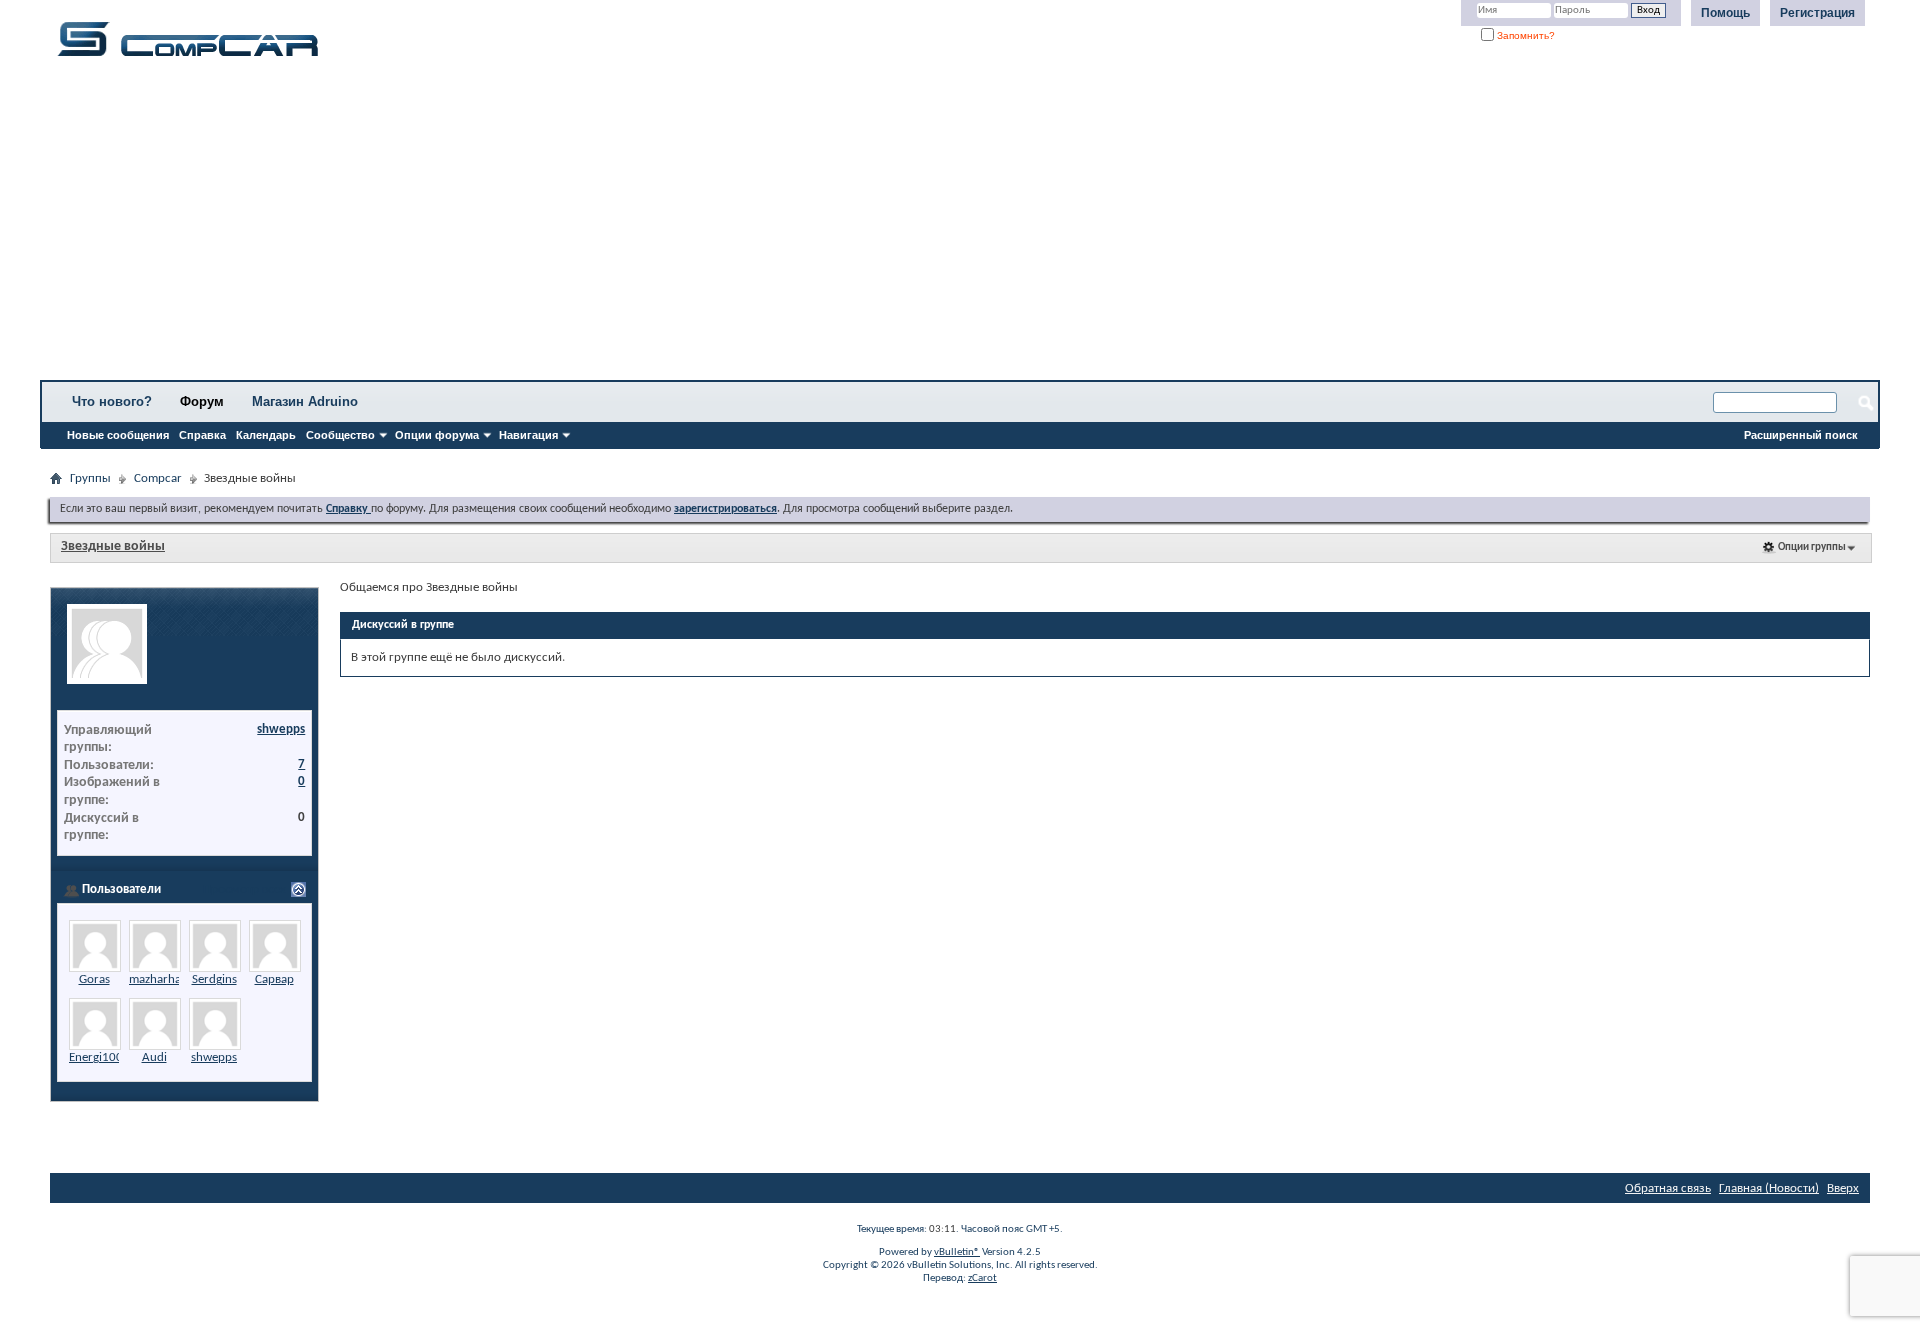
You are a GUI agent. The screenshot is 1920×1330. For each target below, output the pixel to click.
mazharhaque (165, 979)
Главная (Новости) (1769, 1188)
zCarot (982, 1278)
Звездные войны (113, 546)
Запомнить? (1524, 35)
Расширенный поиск (1801, 435)
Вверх (1843, 1188)
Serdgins (214, 979)
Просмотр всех (244, 889)
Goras (94, 979)
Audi (154, 1057)
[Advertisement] (625, 225)
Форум (202, 401)
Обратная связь (1668, 1188)
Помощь (1725, 13)
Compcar (158, 478)
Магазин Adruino (305, 401)
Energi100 (96, 1057)
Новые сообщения (118, 435)
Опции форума (437, 435)
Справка (202, 435)
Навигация (528, 435)
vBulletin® (957, 1252)
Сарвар (274, 979)
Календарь (266, 435)
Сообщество (340, 435)
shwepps (281, 729)
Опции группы (1812, 547)
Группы (90, 478)
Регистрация (1817, 13)
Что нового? (112, 401)
